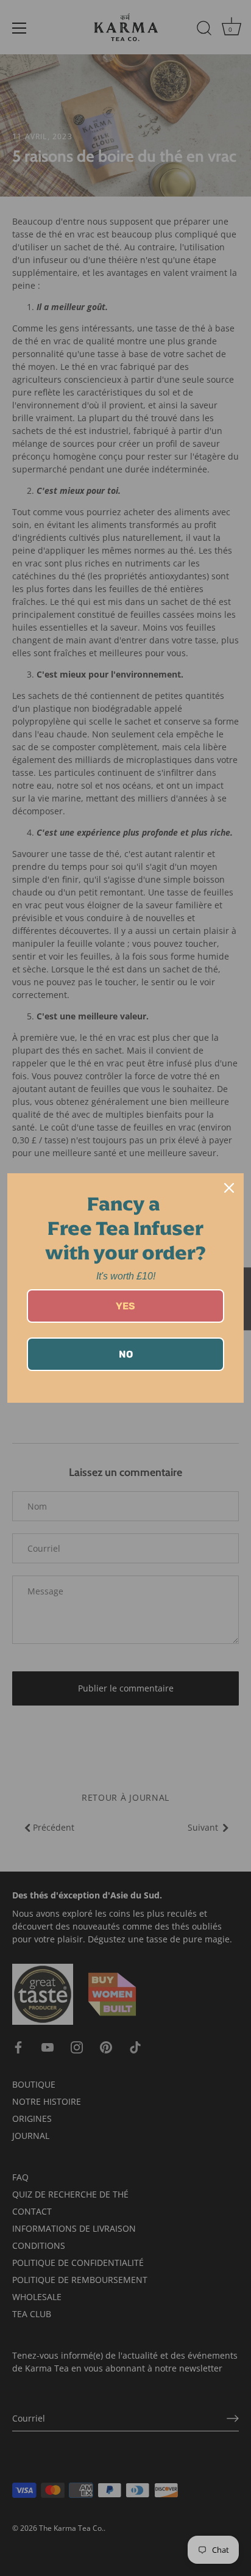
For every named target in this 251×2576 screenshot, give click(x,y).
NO (126, 1354)
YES (125, 1306)
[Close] (229, 1188)
